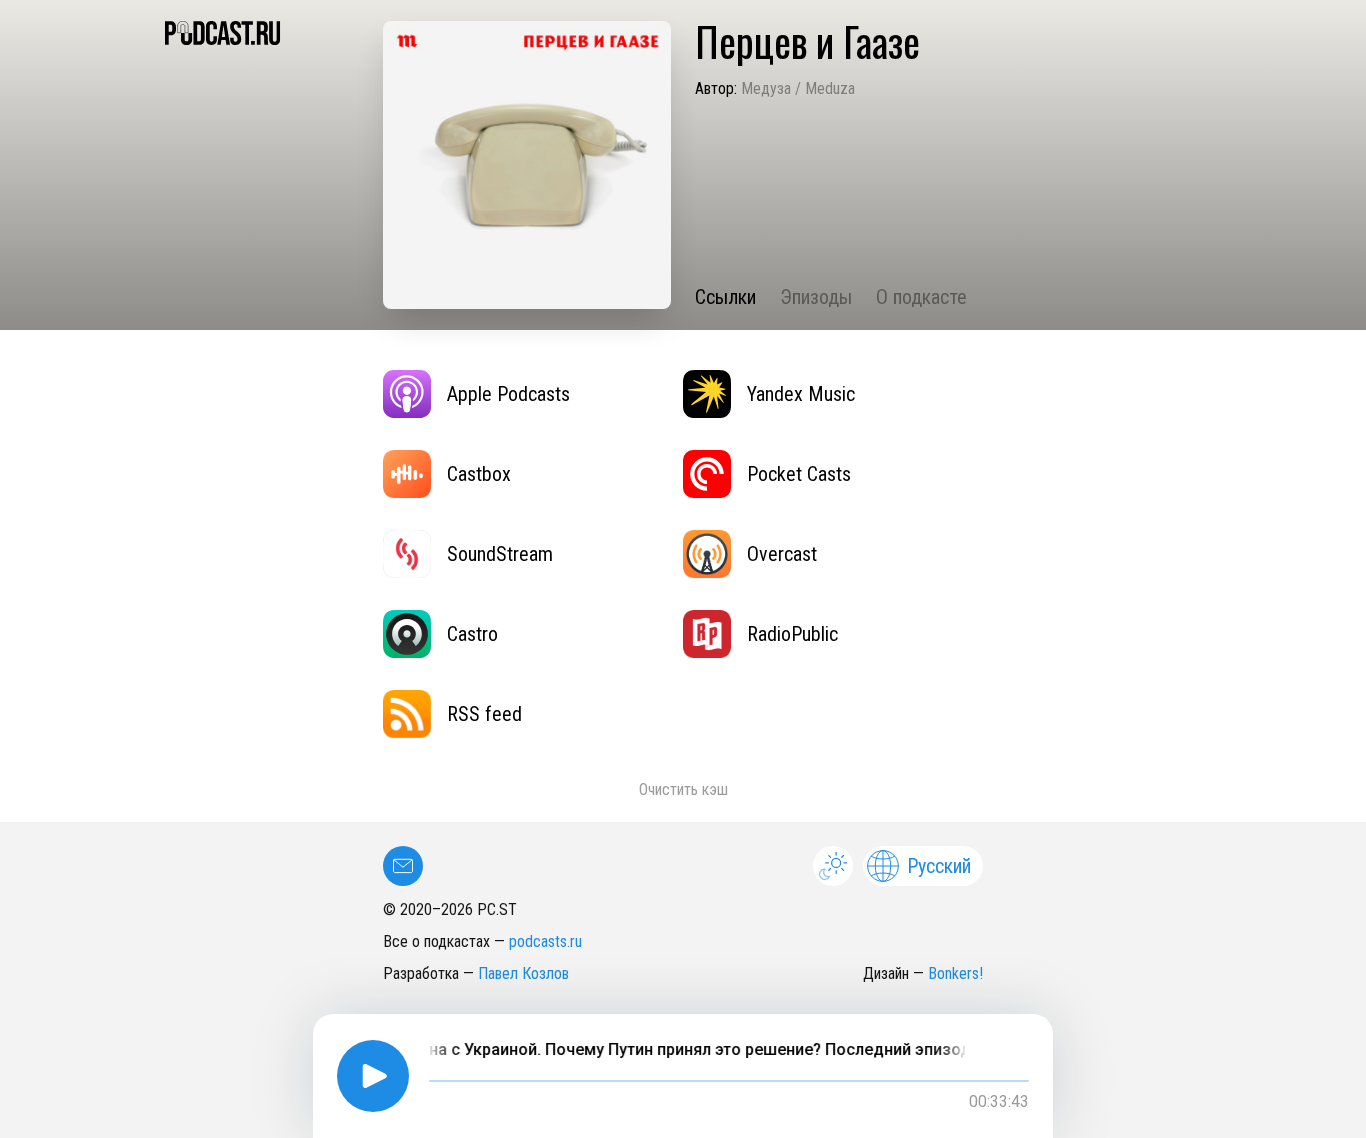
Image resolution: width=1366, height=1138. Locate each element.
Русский (939, 866)
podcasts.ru (545, 941)
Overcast (782, 554)
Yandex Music (801, 394)
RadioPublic (792, 634)
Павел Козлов (523, 973)
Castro (472, 634)
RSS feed (484, 714)
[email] (403, 866)
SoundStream (500, 554)
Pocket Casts (799, 474)
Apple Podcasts (508, 394)
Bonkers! (955, 973)
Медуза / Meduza (798, 88)
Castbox (479, 474)
